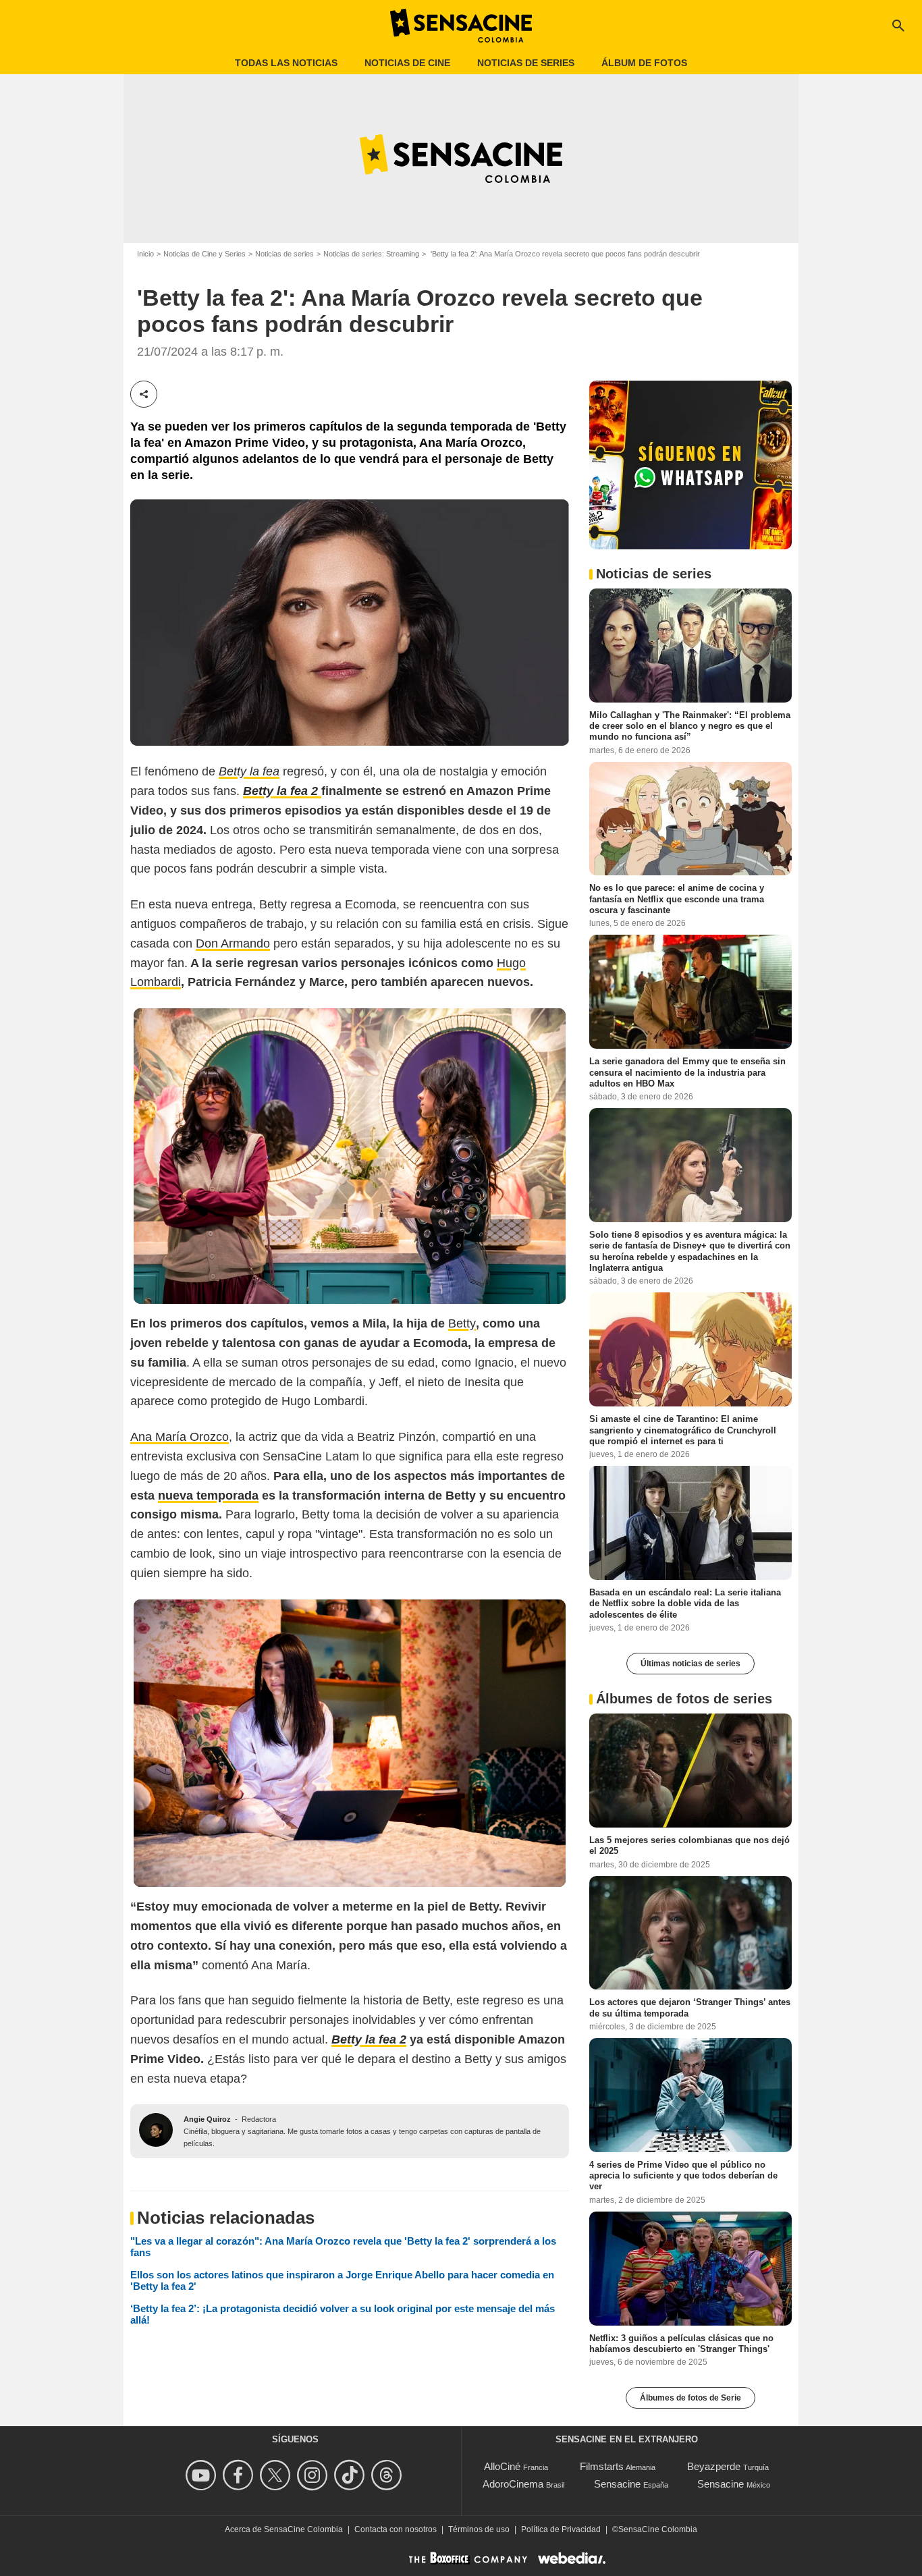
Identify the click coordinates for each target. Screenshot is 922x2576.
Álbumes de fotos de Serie (690, 2398)
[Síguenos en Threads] (388, 2475)
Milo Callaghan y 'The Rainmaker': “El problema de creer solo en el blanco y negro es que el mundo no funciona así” (690, 725)
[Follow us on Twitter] (277, 2475)
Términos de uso (479, 2529)
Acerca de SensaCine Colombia (284, 2529)
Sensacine (617, 2484)
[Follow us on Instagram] (314, 2475)
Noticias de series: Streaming (371, 254)
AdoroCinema (513, 2484)
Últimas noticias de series (690, 1664)
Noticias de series (526, 63)
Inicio (145, 254)
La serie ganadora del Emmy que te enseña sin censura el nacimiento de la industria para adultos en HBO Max (687, 1072)
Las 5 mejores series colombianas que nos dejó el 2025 (689, 1845)
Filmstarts (602, 2466)
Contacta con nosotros (396, 2529)
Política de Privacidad (561, 2529)
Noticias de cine (407, 63)
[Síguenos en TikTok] (351, 2475)
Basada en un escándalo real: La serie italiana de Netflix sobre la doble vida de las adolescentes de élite (685, 1604)
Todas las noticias (286, 63)
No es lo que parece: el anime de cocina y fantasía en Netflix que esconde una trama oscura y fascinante (677, 899)
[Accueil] (461, 26)
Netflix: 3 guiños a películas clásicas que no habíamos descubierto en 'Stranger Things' (681, 2343)
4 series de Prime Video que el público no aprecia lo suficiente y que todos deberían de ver (683, 2176)
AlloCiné (502, 2466)
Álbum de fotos (644, 63)
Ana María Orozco (180, 1437)
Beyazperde (714, 2466)
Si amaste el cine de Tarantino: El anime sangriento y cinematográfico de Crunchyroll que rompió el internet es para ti (683, 1430)
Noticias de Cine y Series (205, 254)
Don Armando (233, 943)
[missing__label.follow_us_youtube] (203, 2475)
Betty (462, 1323)
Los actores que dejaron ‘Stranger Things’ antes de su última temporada (690, 2007)
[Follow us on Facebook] (240, 2475)
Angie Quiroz (207, 2119)
